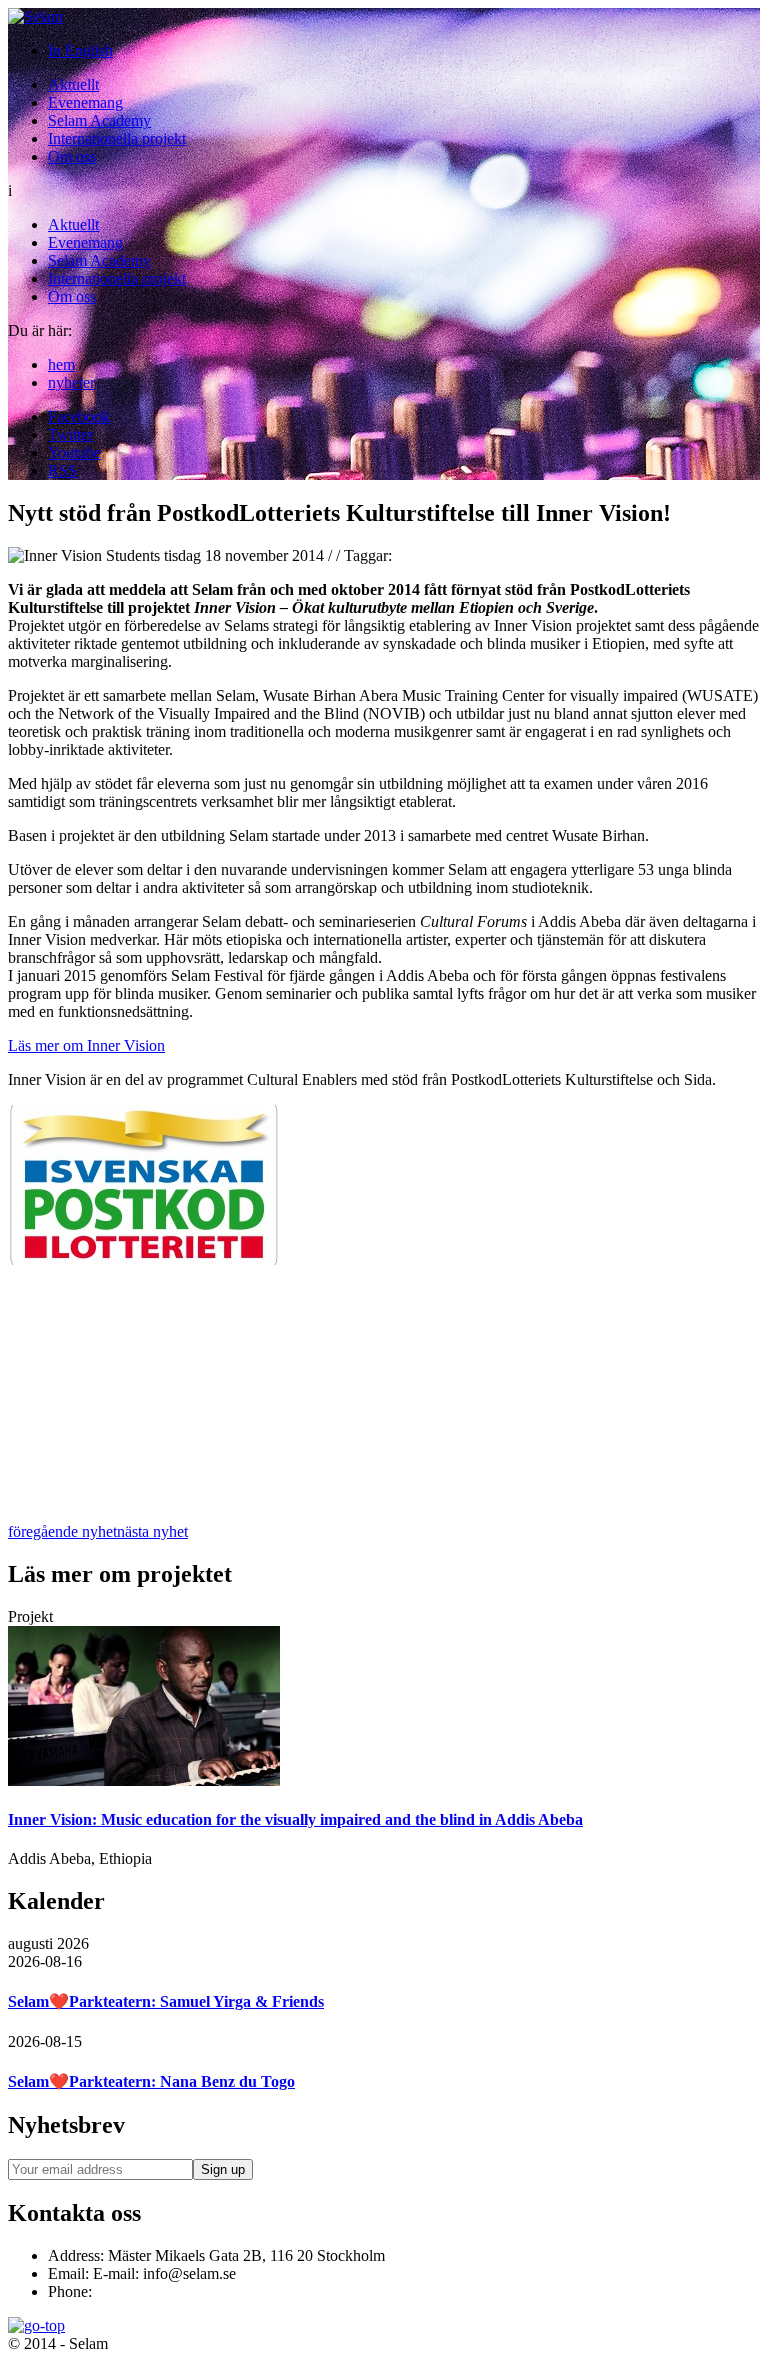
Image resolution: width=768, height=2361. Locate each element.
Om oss (72, 156)
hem (61, 364)
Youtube (74, 452)
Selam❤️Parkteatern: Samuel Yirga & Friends (166, 2001)
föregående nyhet (62, 1531)
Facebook (79, 416)
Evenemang (85, 102)
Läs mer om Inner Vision (86, 1045)
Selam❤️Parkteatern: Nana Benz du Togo (151, 2081)
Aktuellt (73, 84)
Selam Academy (99, 120)
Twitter (70, 434)
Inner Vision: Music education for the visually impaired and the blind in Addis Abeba (295, 1819)
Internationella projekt (117, 138)
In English (80, 50)
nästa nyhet (152, 1531)
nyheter (71, 382)
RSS (62, 470)
